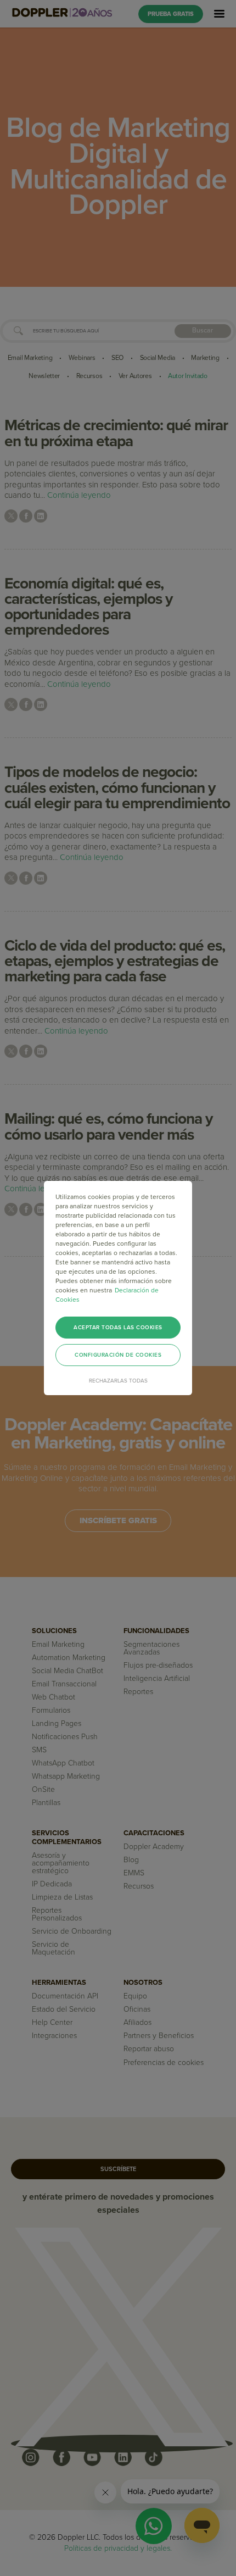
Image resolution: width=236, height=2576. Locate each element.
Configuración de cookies (118, 1355)
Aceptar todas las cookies (118, 1328)
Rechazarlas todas (118, 1381)
